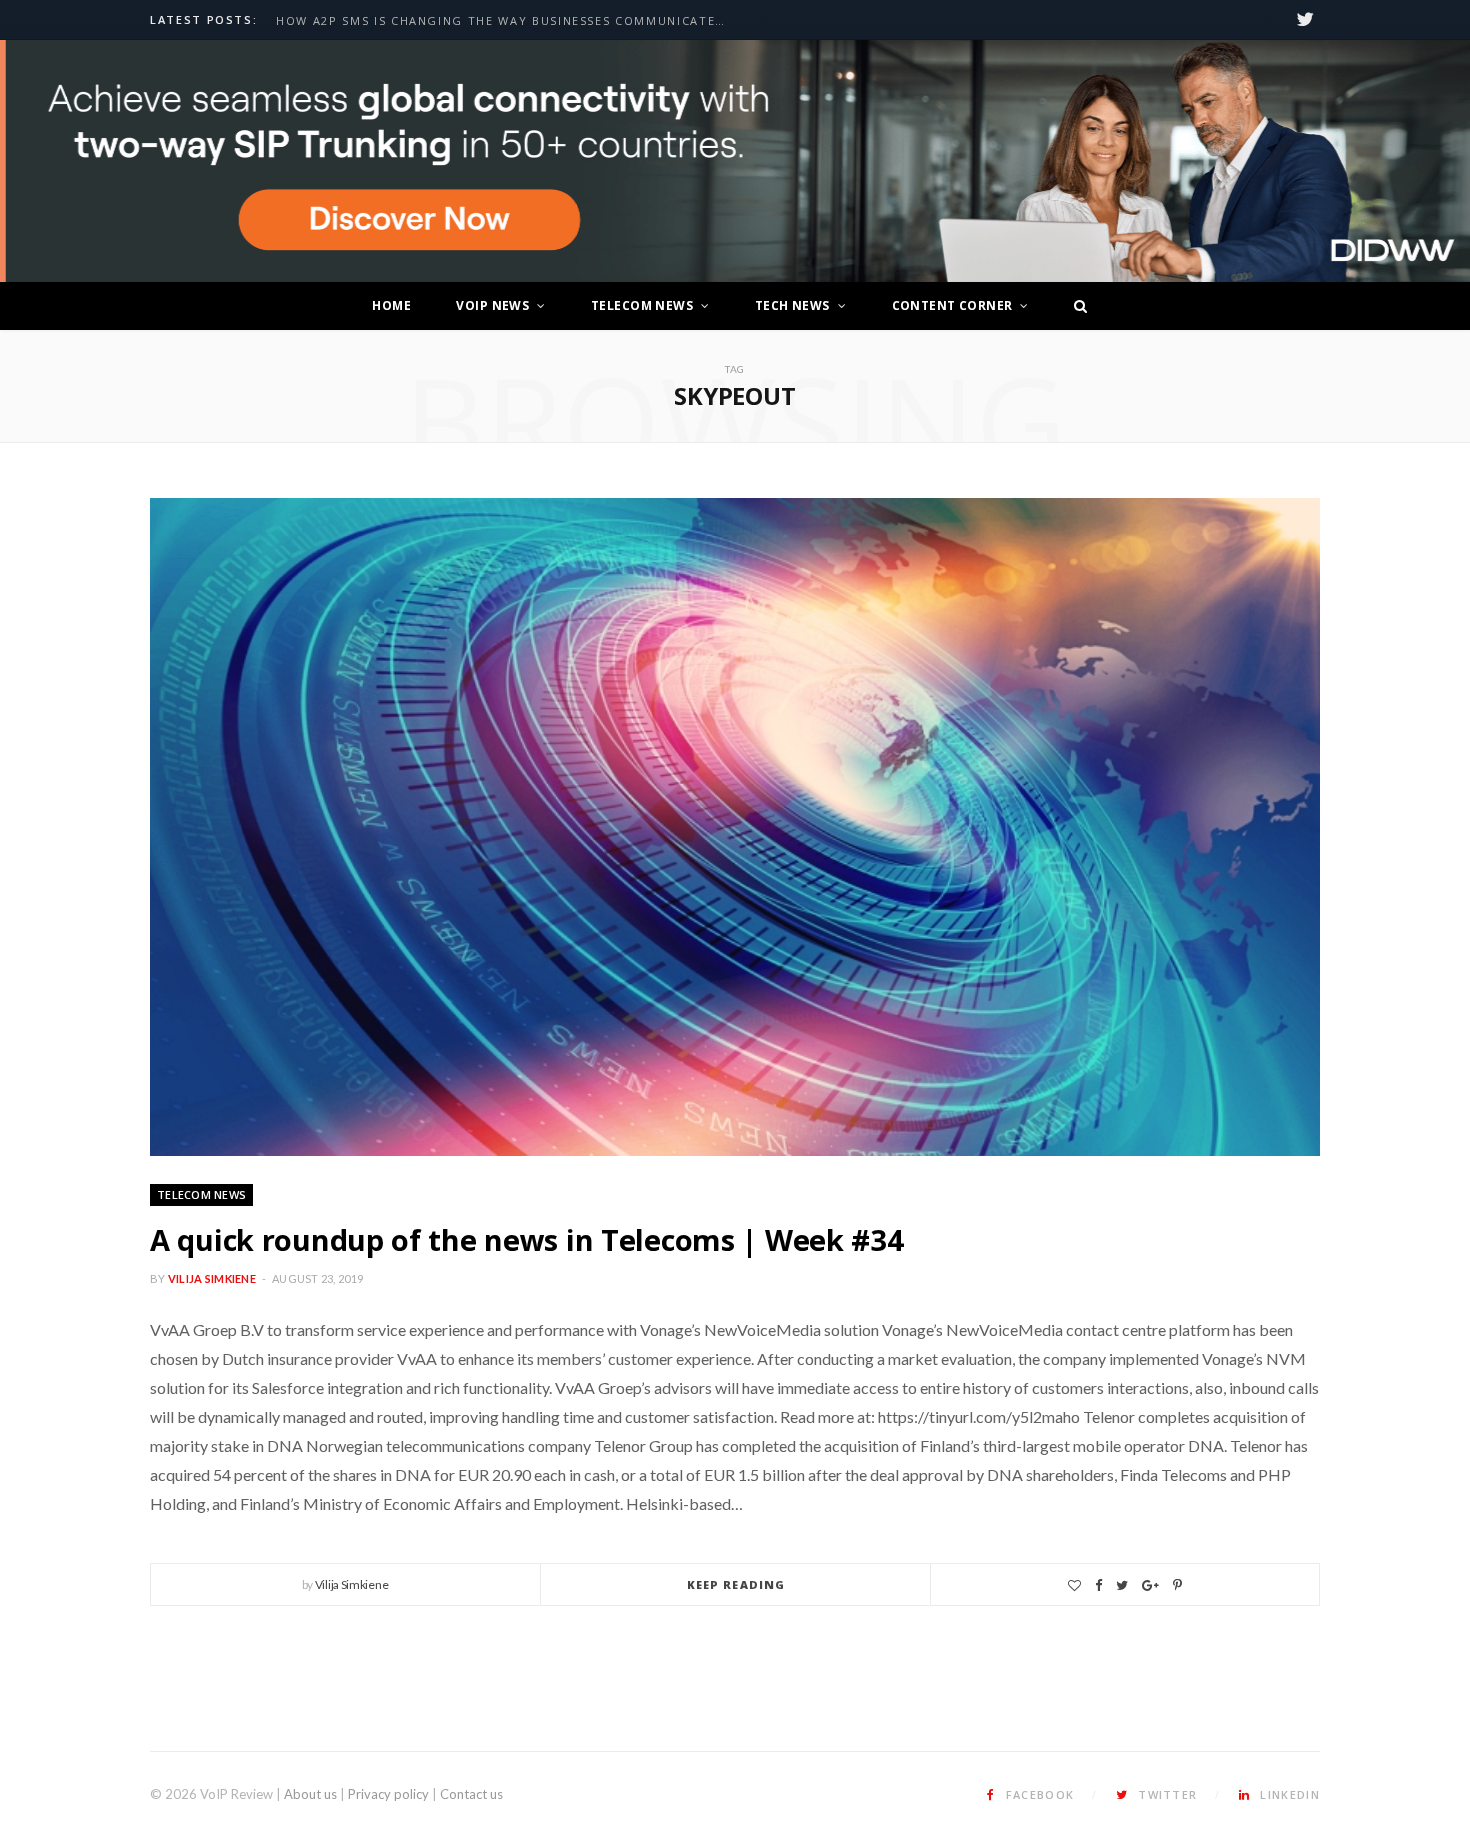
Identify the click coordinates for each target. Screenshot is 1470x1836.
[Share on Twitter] (1122, 1585)
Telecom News (642, 305)
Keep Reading (736, 1584)
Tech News (792, 305)
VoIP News (492, 305)
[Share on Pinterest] (1177, 1585)
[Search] (1075, 306)
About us (310, 1794)
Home (391, 305)
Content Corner (952, 305)
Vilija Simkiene (212, 1278)
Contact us (471, 1794)
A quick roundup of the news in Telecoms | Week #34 (527, 1239)
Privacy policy (388, 1794)
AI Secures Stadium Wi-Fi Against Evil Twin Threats (466, 21)
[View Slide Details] (735, 161)
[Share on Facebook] (1098, 1585)
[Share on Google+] (1150, 1585)
